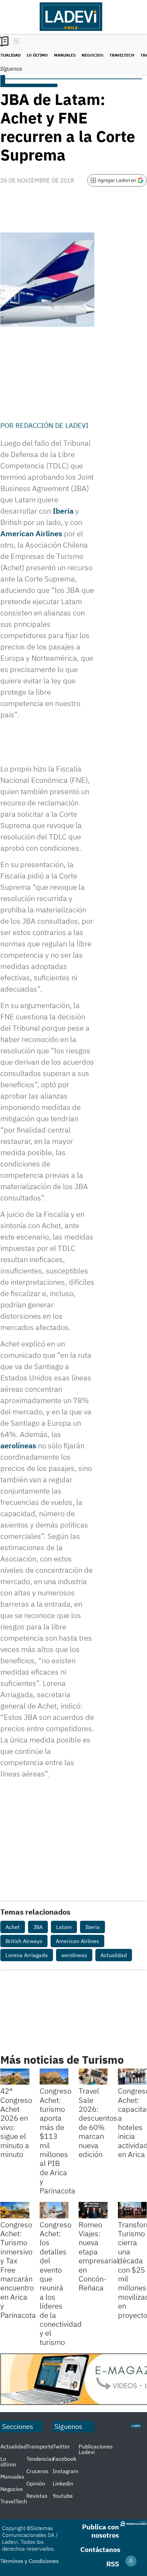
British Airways (24, 1941)
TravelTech (122, 55)
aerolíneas (18, 1445)
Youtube (63, 2496)
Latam (64, 1927)
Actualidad (114, 1955)
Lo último (37, 55)
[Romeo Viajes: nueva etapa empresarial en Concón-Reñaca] (93, 2210)
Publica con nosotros (101, 2531)
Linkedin (63, 2483)
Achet (13, 1927)
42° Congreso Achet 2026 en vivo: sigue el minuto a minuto (16, 2122)
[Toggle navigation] (15, 41)
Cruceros (37, 2471)
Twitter (61, 2446)
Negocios (92, 55)
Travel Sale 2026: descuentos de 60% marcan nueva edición (98, 2122)
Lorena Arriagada (27, 1955)
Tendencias (40, 2459)
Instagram (65, 2471)
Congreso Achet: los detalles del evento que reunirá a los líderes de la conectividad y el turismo (61, 2283)
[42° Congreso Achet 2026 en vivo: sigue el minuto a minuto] (15, 2077)
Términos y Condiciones (30, 2561)
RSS (113, 2564)
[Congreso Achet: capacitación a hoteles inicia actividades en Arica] (132, 2077)
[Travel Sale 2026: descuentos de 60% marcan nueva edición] (93, 2077)
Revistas (37, 2496)
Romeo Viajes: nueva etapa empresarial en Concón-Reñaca (99, 2256)
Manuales (65, 55)
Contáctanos (100, 2549)
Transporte (40, 2446)
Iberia (63, 511)
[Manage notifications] (131, 2561)
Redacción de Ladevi (52, 425)
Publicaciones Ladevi (96, 2449)
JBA (38, 1927)
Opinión (36, 2483)
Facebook (64, 2459)
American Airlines (31, 533)
